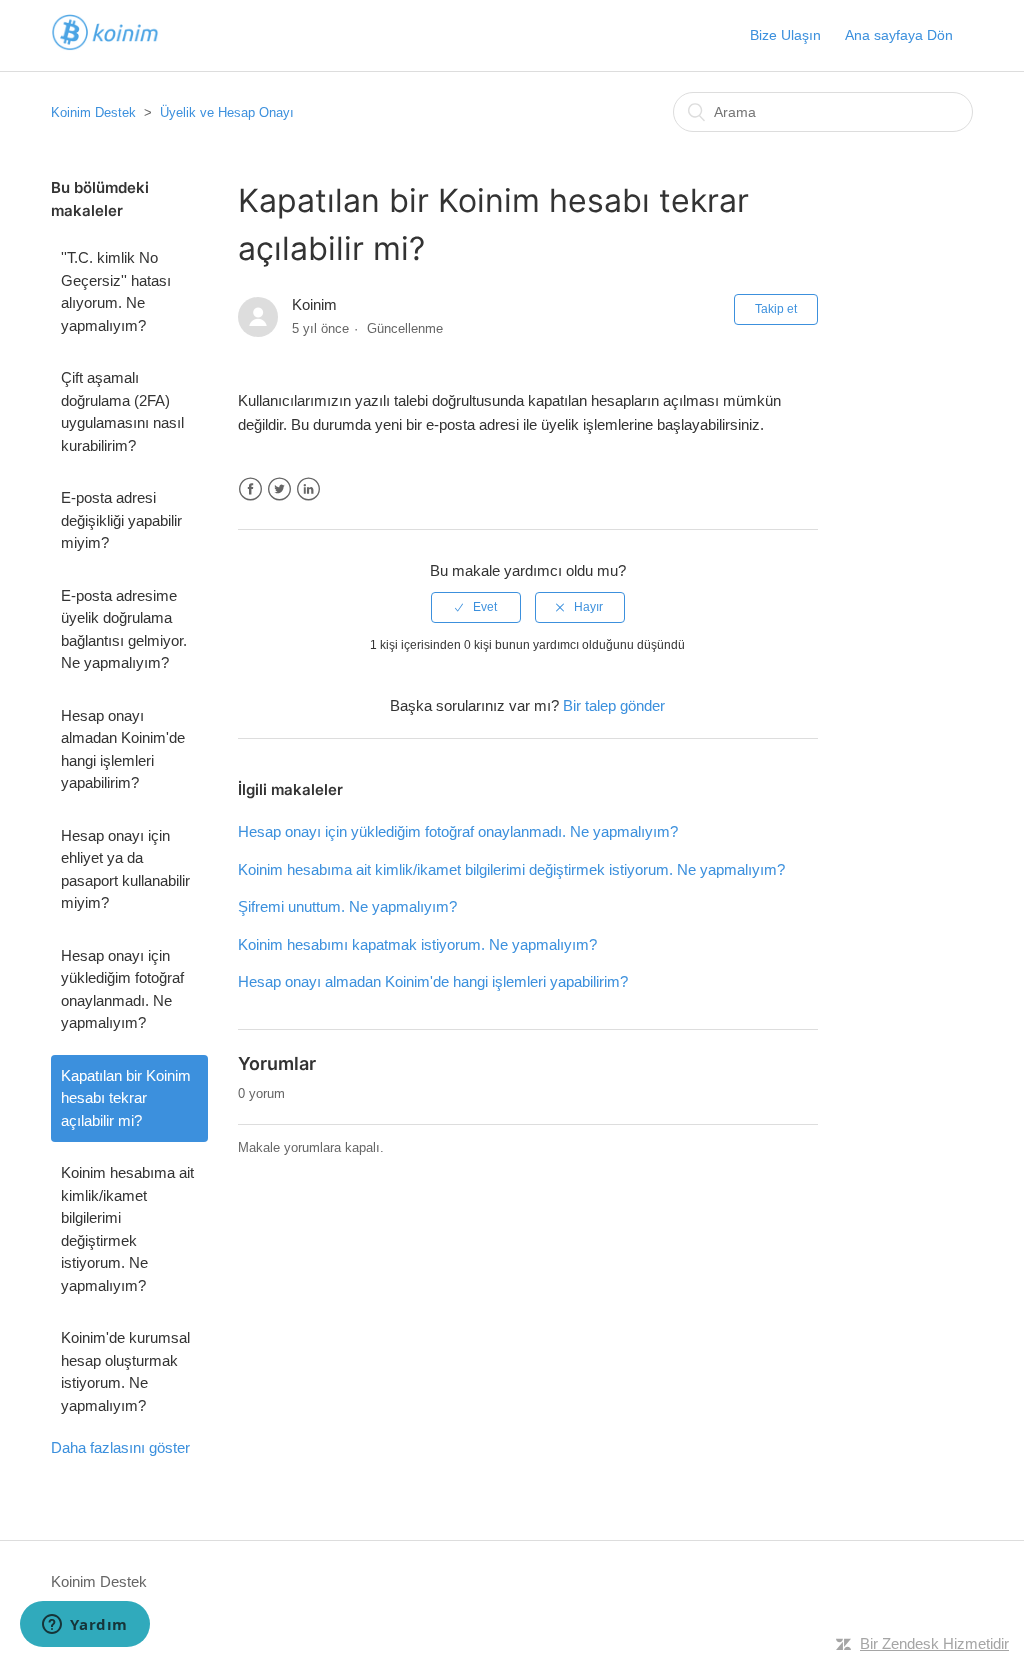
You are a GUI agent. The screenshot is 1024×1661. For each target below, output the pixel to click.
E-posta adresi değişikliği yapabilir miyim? (121, 520)
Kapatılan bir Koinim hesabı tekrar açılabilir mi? (126, 1098)
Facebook (250, 489)
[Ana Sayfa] (105, 45)
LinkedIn (308, 489)
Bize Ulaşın (785, 35)
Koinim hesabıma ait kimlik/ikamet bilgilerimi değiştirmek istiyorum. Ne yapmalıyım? (127, 1229)
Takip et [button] (776, 309)
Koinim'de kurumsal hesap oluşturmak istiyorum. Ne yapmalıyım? (125, 1371)
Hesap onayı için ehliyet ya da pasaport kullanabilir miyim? (125, 869)
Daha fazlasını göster (120, 1447)
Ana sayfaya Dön (899, 35)
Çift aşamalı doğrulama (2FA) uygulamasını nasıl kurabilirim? (122, 411)
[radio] (476, 607)
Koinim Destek (93, 112)
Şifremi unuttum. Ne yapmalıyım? (347, 906)
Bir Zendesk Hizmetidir (934, 1643)
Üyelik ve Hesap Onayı (227, 112)
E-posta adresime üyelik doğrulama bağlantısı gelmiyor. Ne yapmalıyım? (124, 629)
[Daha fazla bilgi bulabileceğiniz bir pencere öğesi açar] (85, 1626)
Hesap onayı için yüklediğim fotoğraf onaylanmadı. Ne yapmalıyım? (122, 989)
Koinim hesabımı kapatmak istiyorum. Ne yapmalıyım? (417, 944)
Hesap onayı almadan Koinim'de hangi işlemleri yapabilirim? (123, 749)
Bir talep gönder (614, 705)
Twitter (279, 489)
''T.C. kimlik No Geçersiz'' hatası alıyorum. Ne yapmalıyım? (116, 291)
